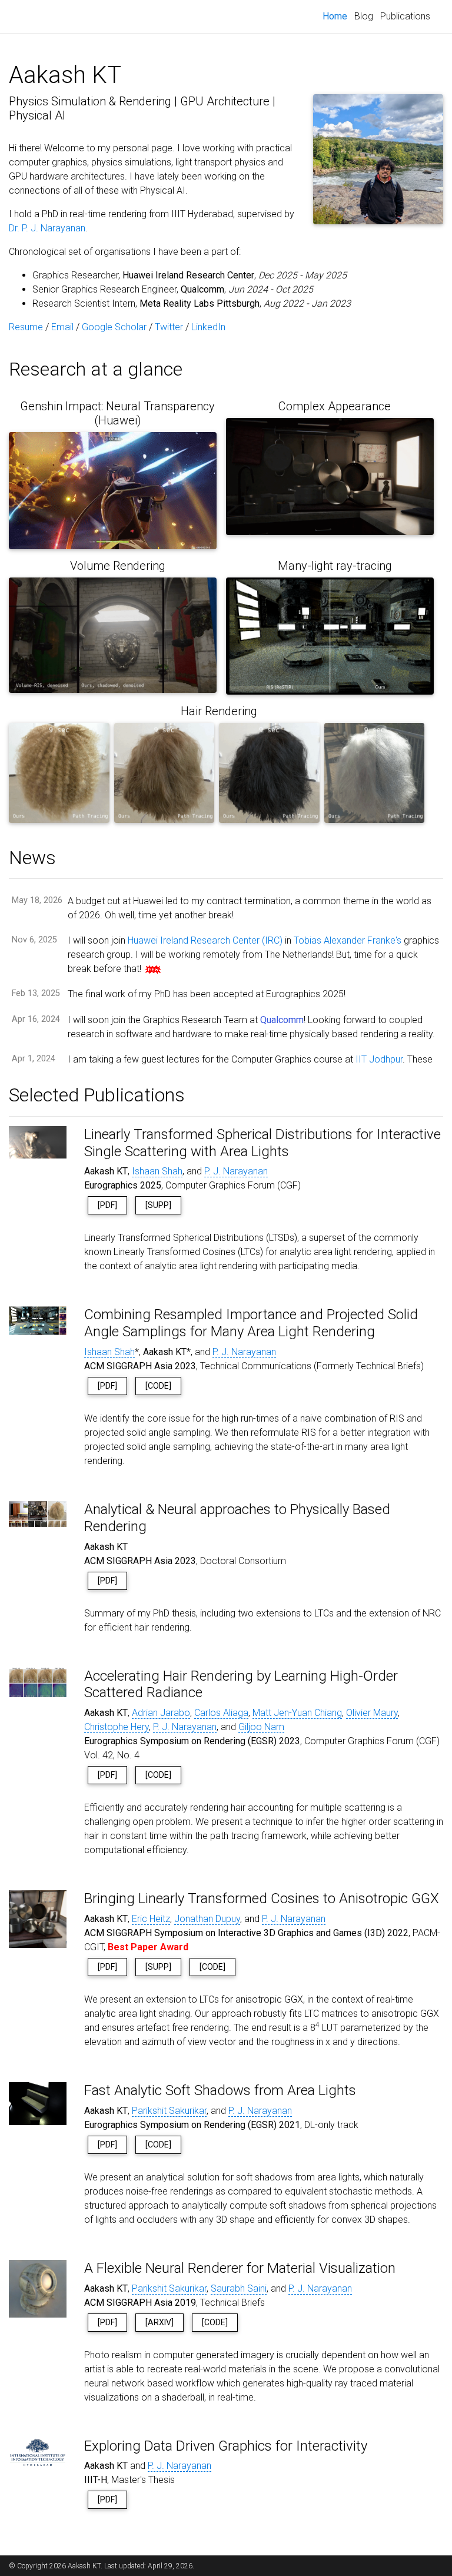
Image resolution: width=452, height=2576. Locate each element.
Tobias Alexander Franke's (348, 940)
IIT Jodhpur (379, 1059)
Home (337, 16)
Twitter (169, 327)
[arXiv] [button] (159, 2322)
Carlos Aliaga (221, 1713)
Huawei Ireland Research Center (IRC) (205, 940)
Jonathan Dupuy (207, 1919)
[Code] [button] (158, 1386)
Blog (364, 16)
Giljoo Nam (261, 1727)
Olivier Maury (372, 1713)
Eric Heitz (151, 1919)
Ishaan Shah (157, 1171)
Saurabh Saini (239, 2288)
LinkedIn (208, 327)
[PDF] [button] (107, 1205)
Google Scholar (114, 327)
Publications (405, 16)
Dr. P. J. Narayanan (47, 228)
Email (62, 327)
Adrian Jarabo (161, 1713)
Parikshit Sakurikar (169, 2111)
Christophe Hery (117, 1727)
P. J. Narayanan (236, 1171)
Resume (26, 327)
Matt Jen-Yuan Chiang (297, 1713)
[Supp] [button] (158, 1205)
